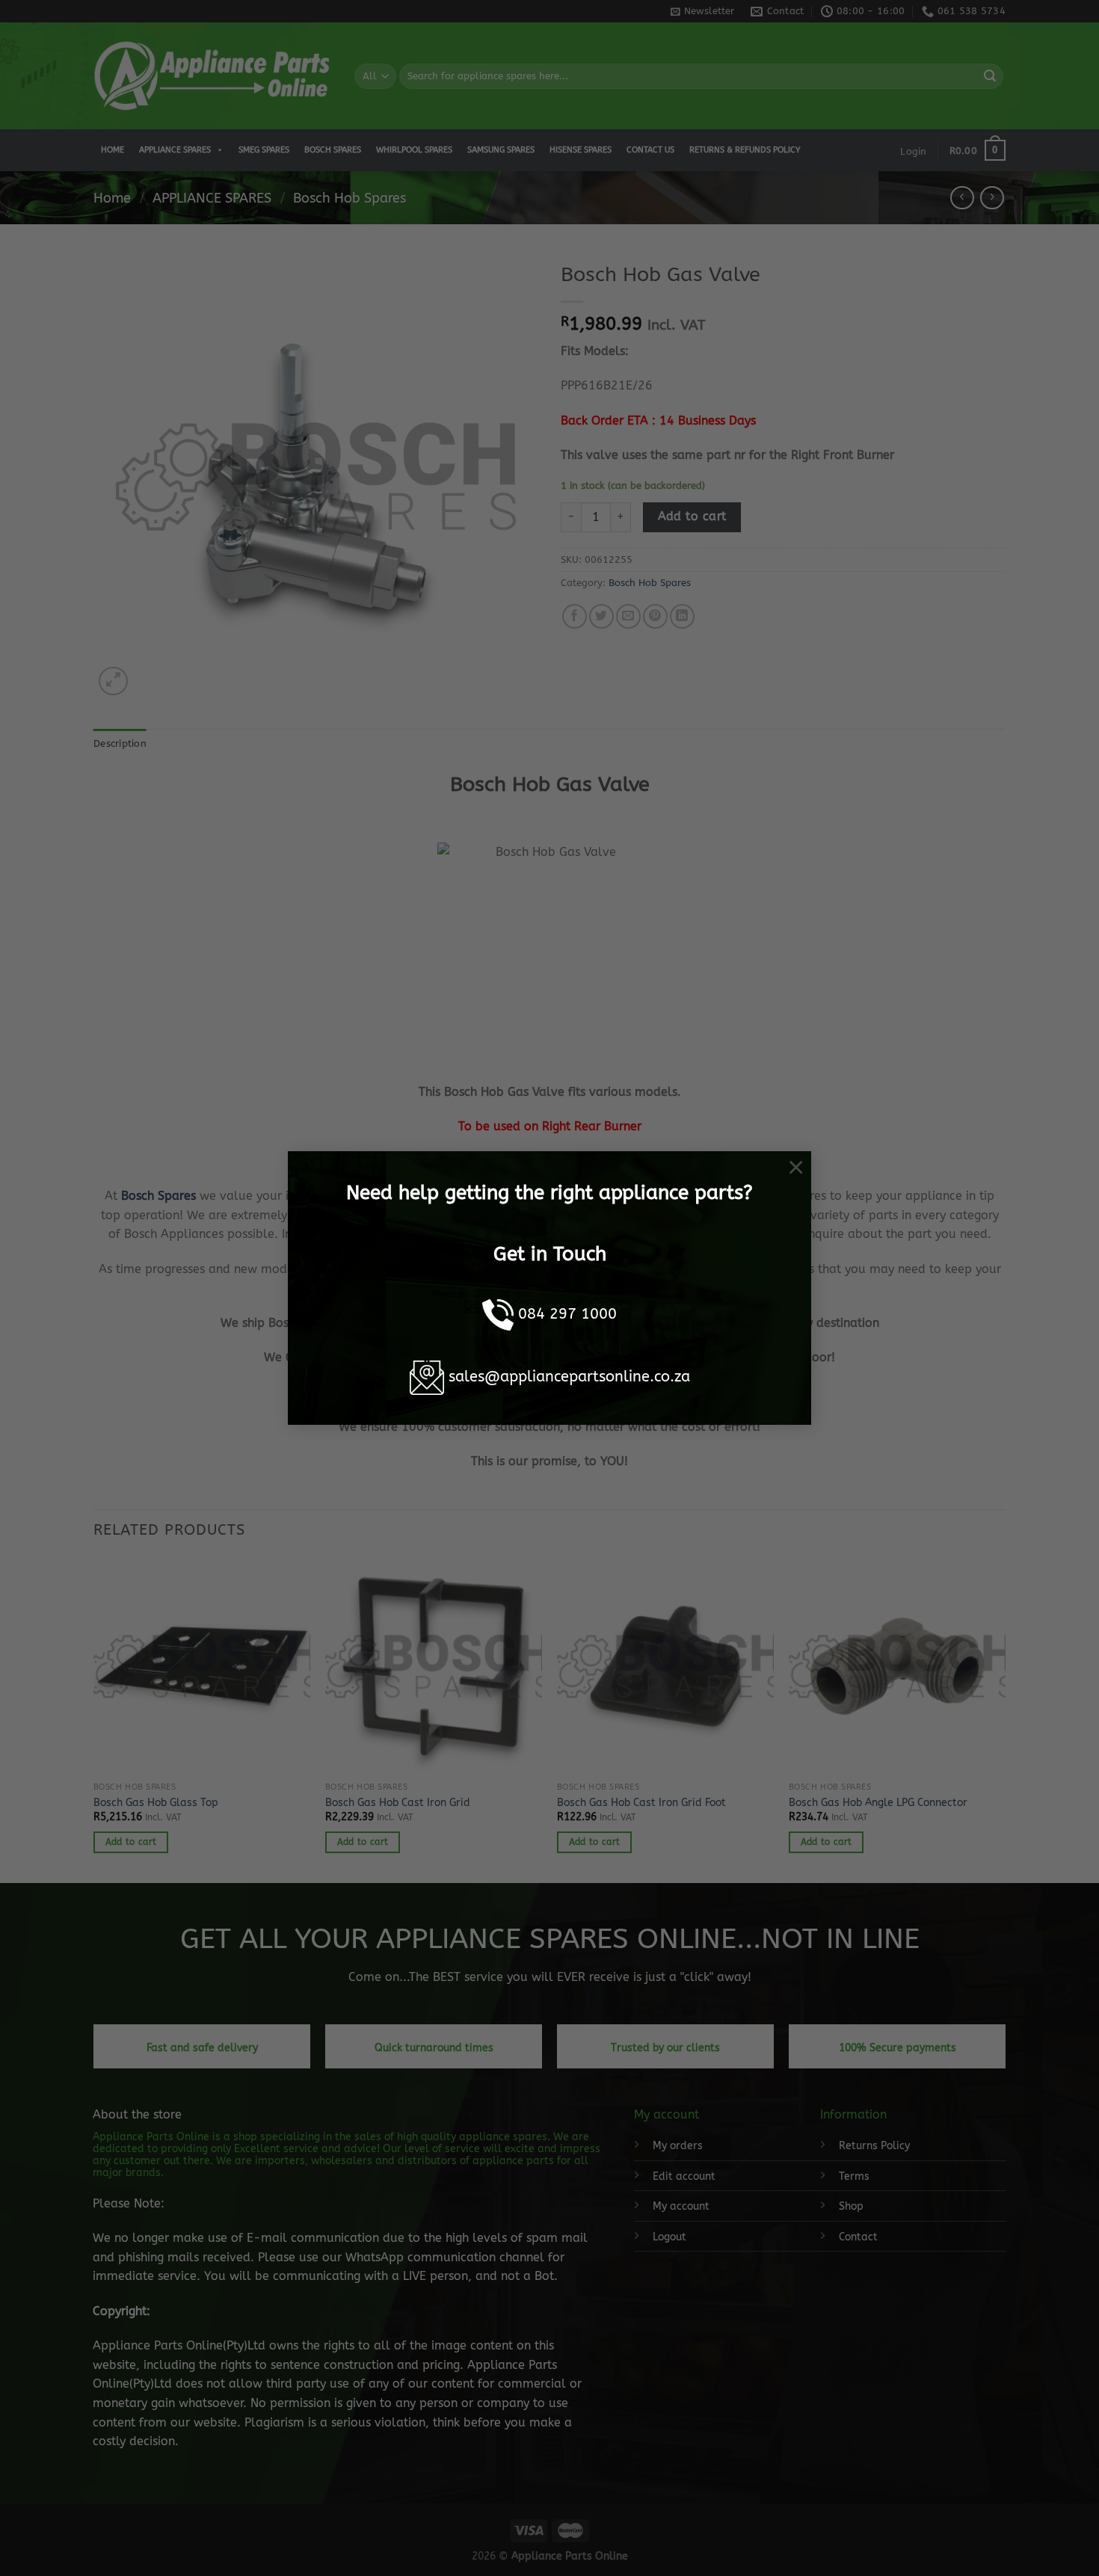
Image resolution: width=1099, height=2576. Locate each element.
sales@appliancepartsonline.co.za (569, 1377)
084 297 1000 (567, 1314)
